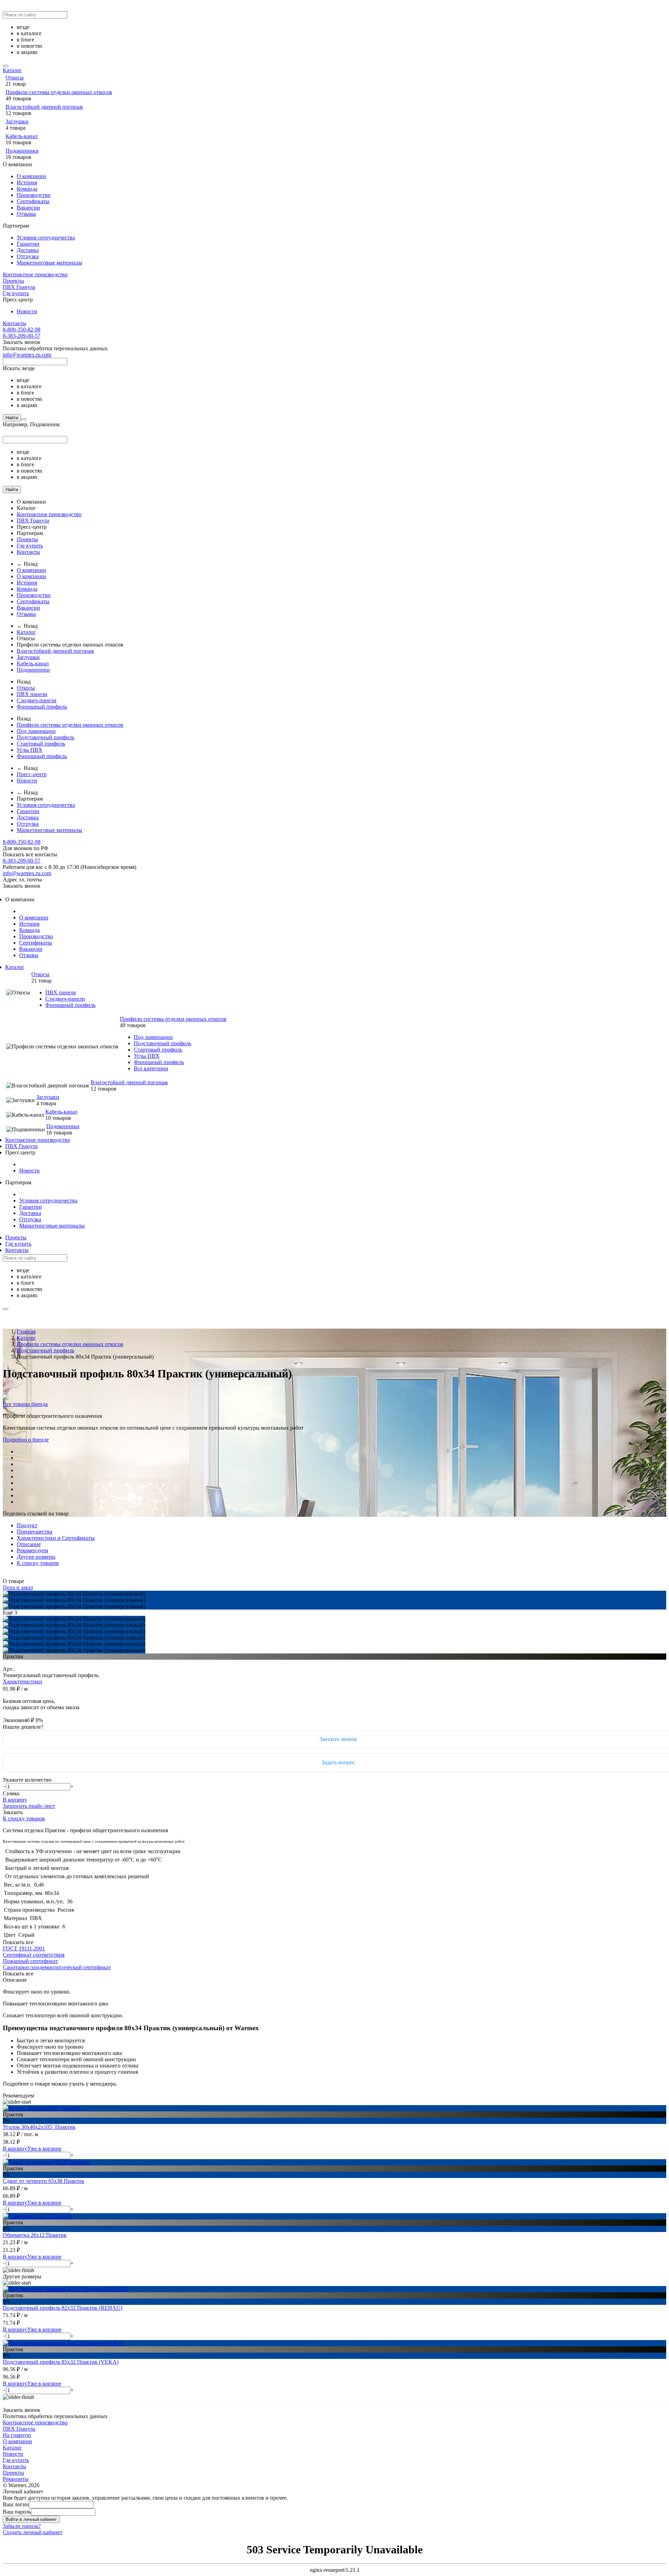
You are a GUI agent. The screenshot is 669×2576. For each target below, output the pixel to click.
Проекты (13, 281)
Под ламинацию (36, 731)
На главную (17, 2435)
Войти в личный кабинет (31, 2519)
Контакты (14, 323)
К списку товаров (24, 1818)
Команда (27, 189)
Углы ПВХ (30, 750)
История (27, 182)
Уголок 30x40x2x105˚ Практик (39, 2127)
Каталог (12, 70)
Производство (34, 195)
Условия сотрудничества (46, 238)
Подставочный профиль (45, 737)
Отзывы (26, 214)
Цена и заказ (18, 1587)
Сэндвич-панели (37, 700)
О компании (31, 176)
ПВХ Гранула (19, 287)
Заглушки (17, 121)
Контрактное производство (35, 274)
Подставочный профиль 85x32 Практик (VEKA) (61, 2362)
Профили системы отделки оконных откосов (59, 92)
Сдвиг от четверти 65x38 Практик (44, 2181)
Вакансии (28, 208)
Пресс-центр (32, 774)
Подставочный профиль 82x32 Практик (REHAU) (63, 2308)
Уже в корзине (44, 2149)
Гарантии (28, 244)
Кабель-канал (22, 136)
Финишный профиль (42, 707)
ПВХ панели (32, 694)
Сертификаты (33, 201)
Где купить (16, 293)
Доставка (28, 250)
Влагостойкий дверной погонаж (44, 107)
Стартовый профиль (41, 744)
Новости (27, 311)
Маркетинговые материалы (49, 263)
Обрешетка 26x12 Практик (35, 2235)
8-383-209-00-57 (22, 336)
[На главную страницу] (3, 892)
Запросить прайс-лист (29, 1806)
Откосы (15, 78)
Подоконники (22, 151)
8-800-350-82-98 (22, 330)
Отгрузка (28, 256)
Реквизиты (16, 2479)
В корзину (15, 1800)
